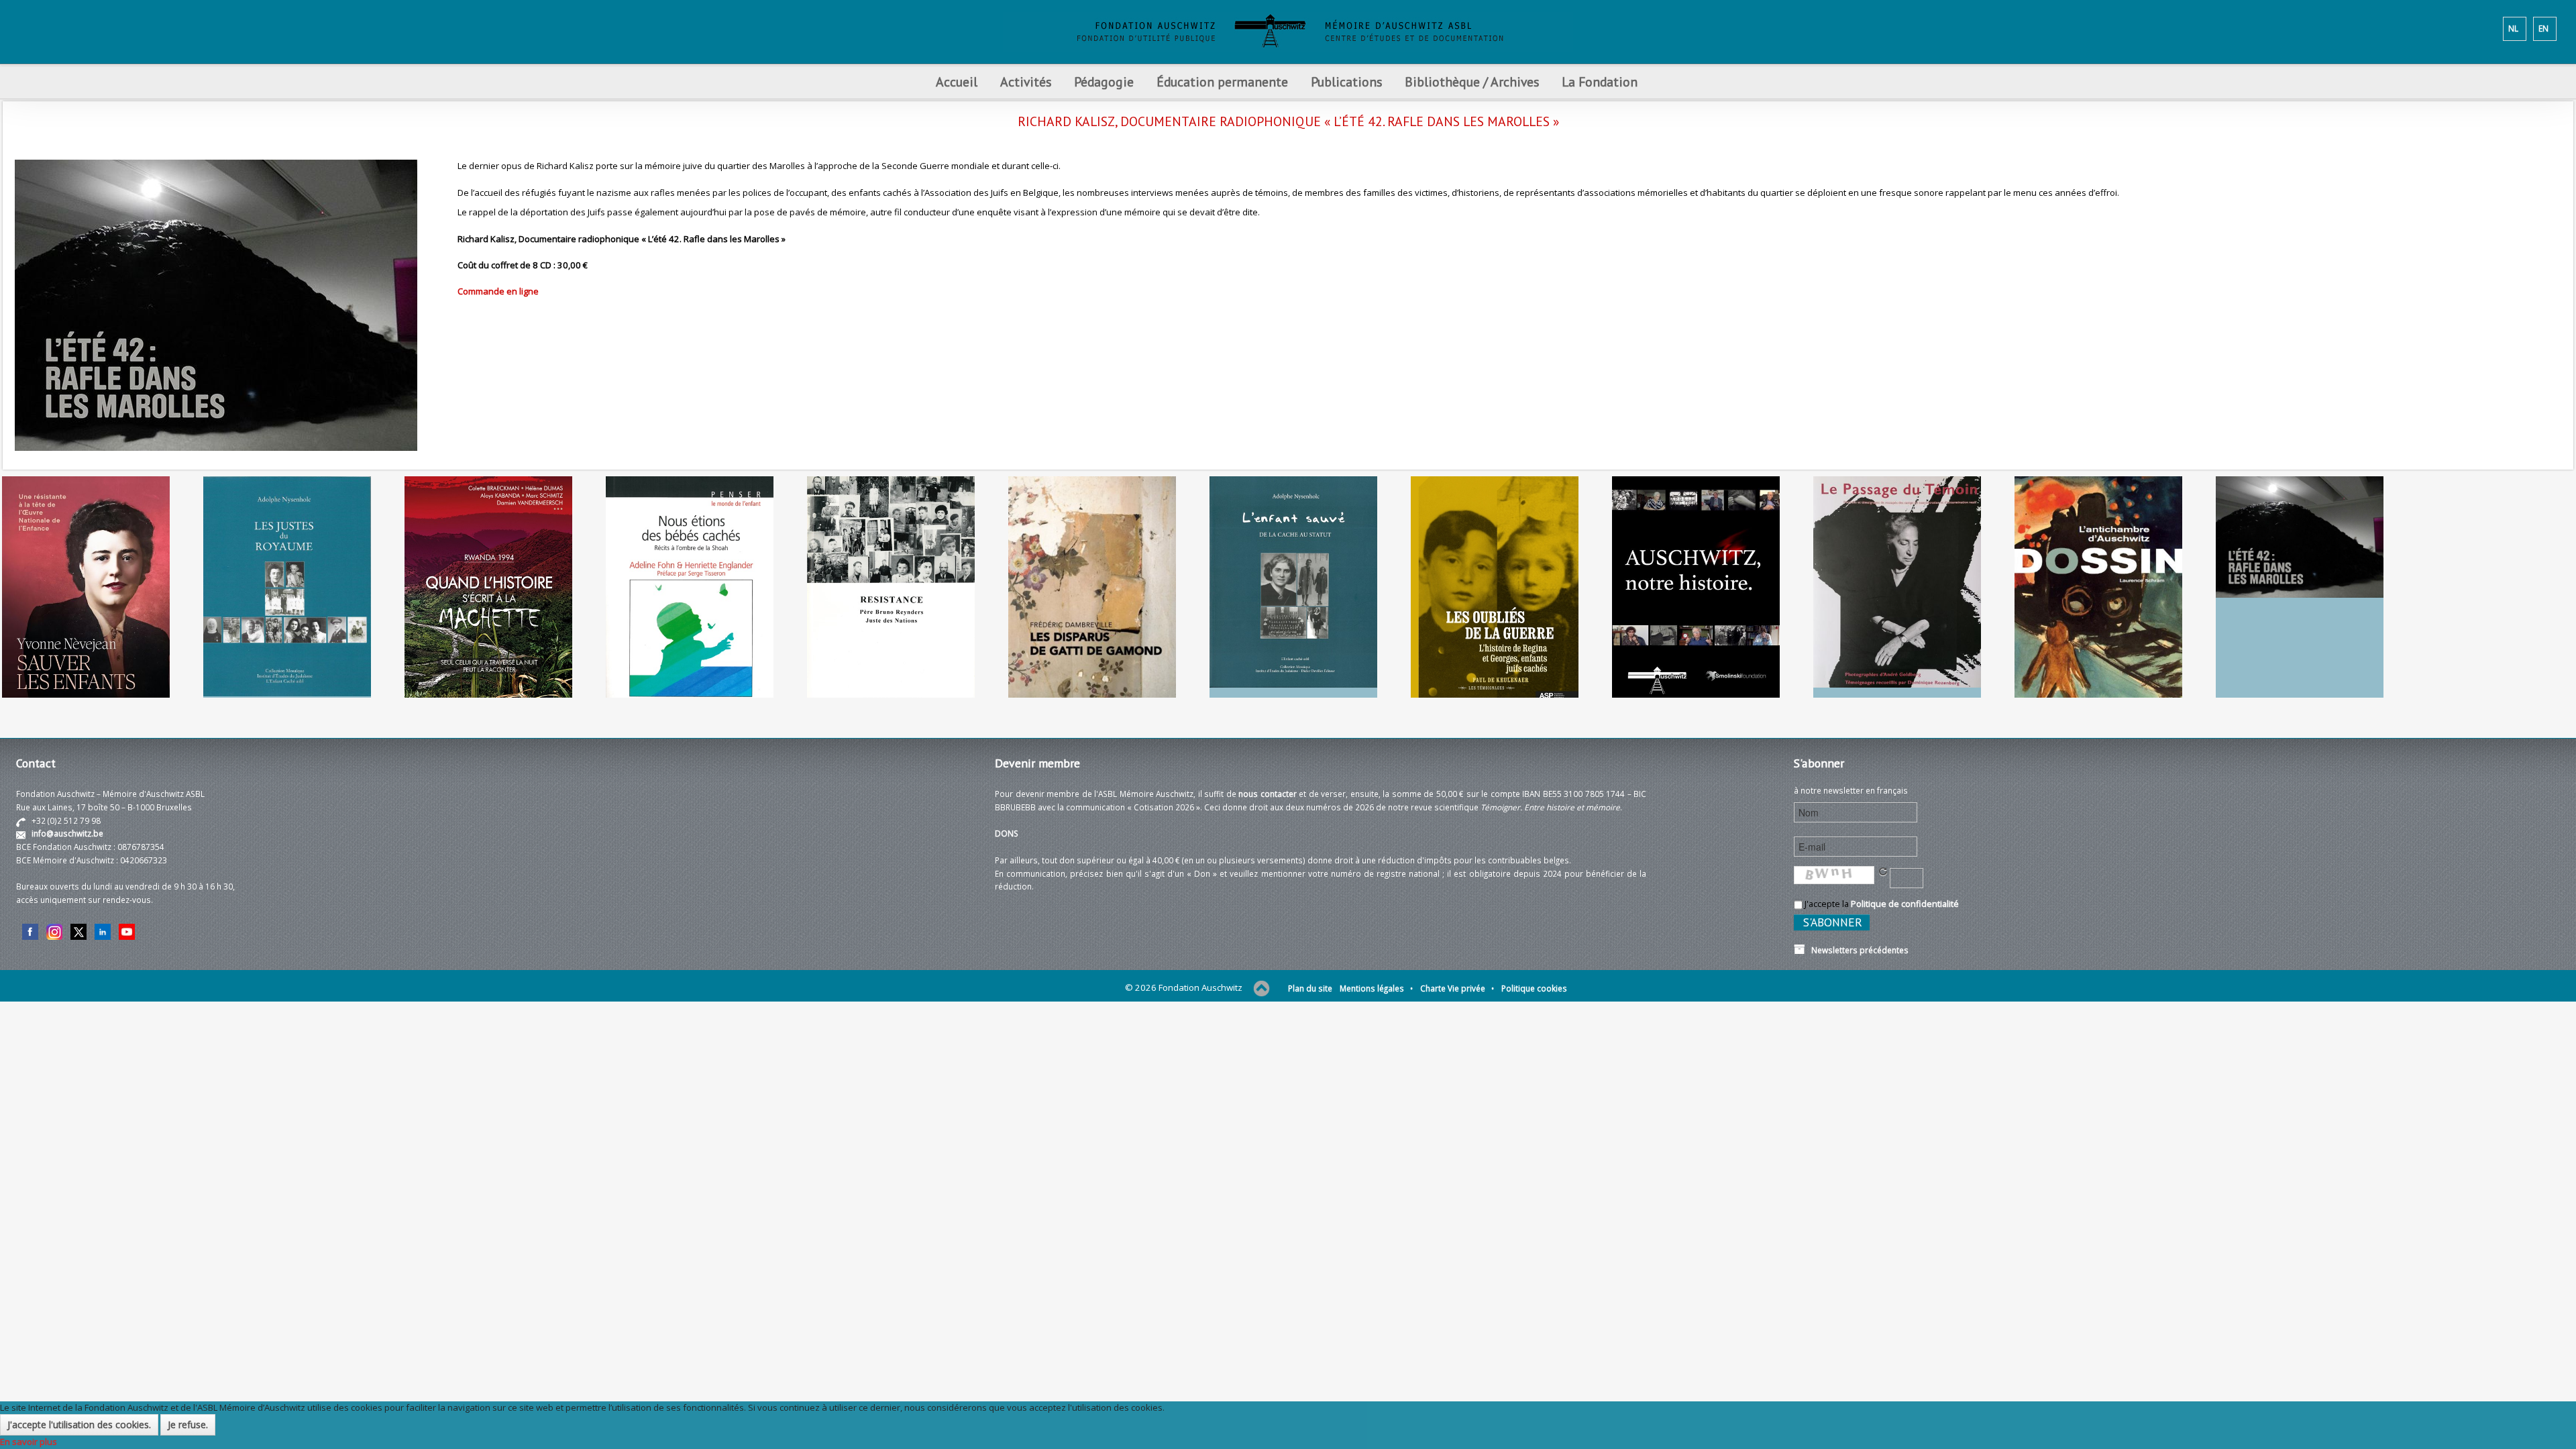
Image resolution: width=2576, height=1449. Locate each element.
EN (2543, 28)
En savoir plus (29, 1442)
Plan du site (1310, 988)
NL (2513, 28)
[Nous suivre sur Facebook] (30, 930)
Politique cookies (1534, 988)
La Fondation (1600, 82)
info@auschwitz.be (67, 833)
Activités (1026, 82)
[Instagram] (54, 930)
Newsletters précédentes (1857, 950)
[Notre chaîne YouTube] (127, 930)
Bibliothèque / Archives (1472, 82)
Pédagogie (1104, 82)
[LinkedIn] (103, 930)
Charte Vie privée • (1457, 988)
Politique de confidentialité (1905, 904)
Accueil (957, 82)
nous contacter (1268, 794)
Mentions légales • (1376, 988)
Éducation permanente (1222, 82)
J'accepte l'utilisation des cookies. (79, 1425)
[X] (78, 930)
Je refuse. (188, 1425)
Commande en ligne (498, 291)
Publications (1346, 82)
